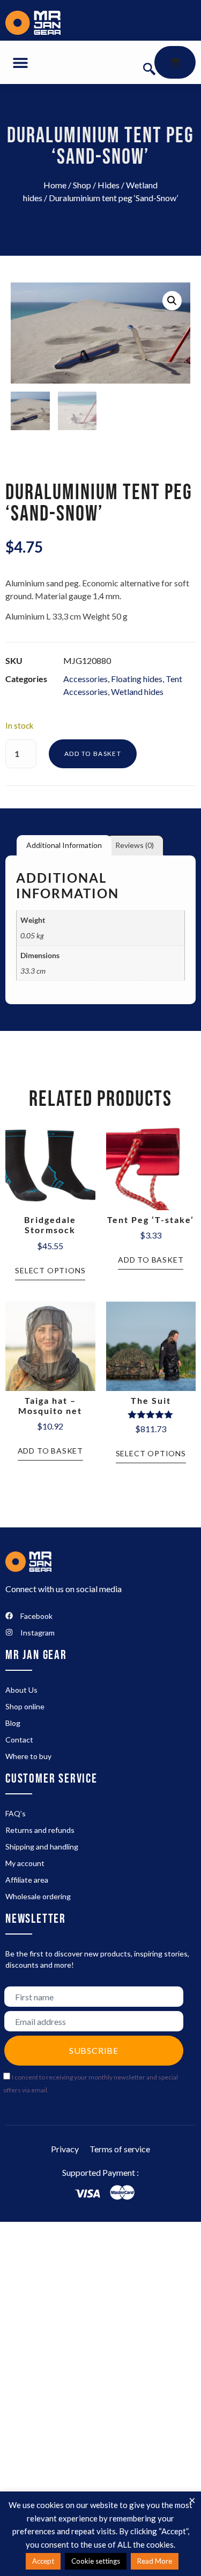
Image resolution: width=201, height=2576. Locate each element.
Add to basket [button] (151, 1260)
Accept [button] (43, 2561)
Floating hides (137, 679)
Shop (82, 185)
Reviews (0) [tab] (135, 845)
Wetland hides (137, 691)
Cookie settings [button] (96, 2561)
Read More (155, 2561)
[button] (20, 62)
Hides (109, 185)
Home (55, 185)
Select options (50, 1270)
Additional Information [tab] (64, 845)
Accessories (85, 679)
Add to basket (93, 754)
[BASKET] (175, 62)
